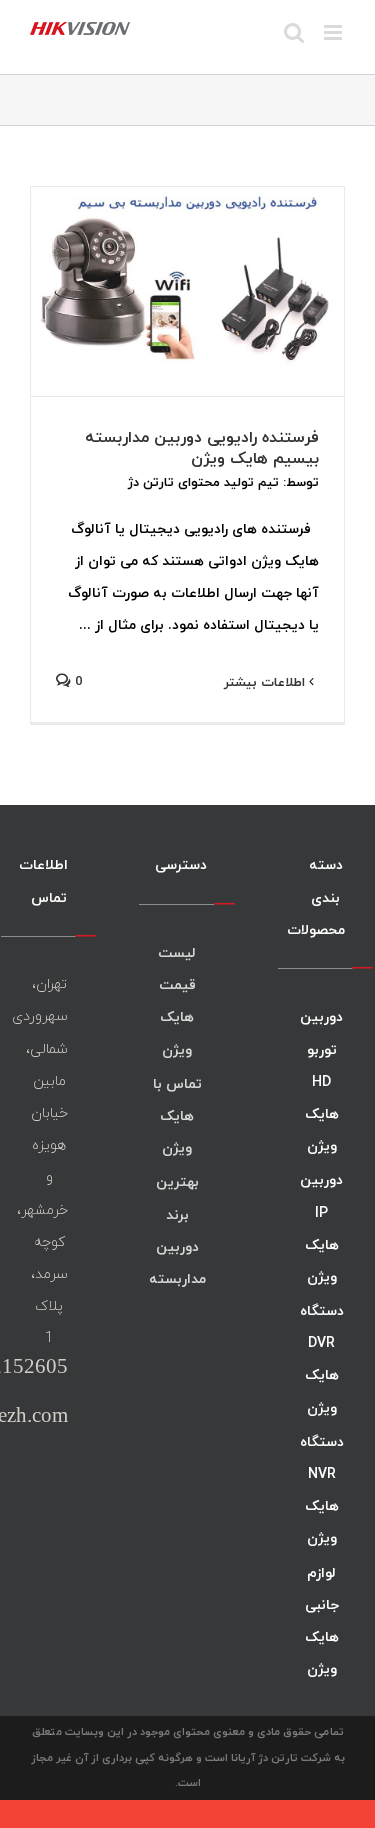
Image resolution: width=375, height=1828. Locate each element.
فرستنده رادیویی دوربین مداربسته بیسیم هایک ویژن (202, 447)
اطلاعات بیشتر (266, 682)
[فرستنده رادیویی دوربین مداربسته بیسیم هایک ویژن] (187, 291)
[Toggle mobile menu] (334, 32)
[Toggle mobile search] (294, 32)
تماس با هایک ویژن (177, 1115)
